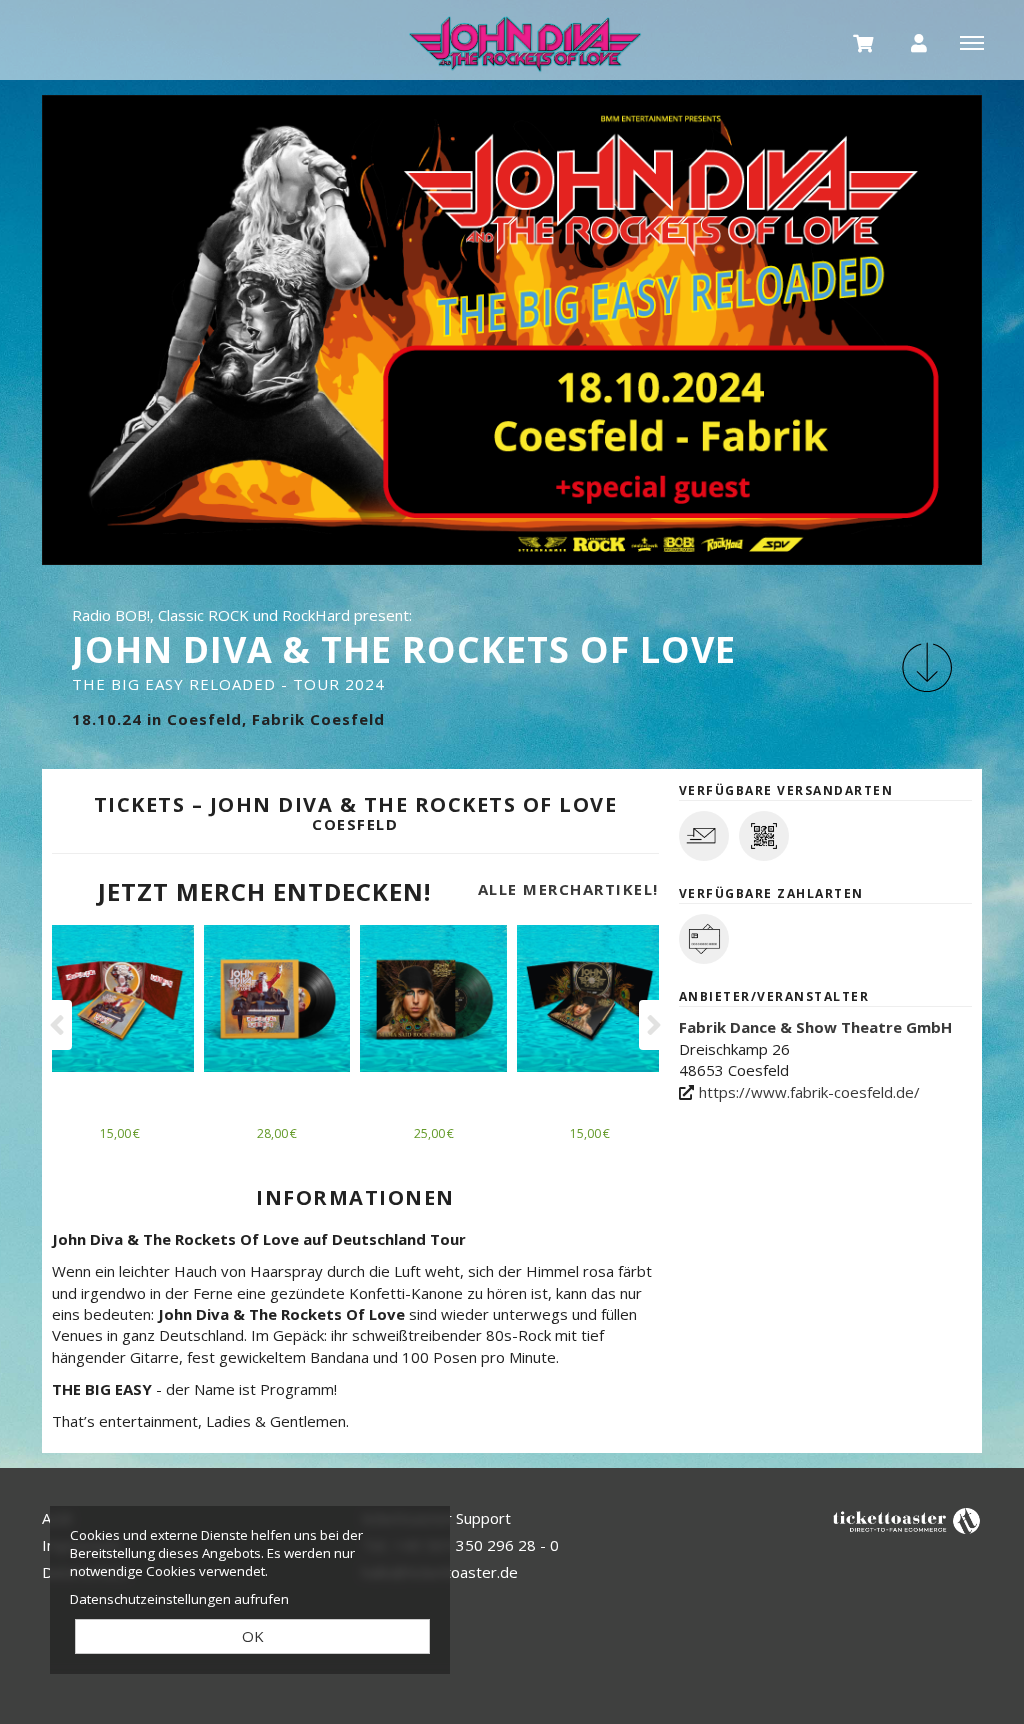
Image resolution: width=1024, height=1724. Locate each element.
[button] (927, 667)
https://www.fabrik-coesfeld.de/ (809, 1092)
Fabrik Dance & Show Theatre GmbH (815, 1027)
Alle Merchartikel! (568, 889)
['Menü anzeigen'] (972, 42)
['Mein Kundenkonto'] (919, 42)
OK (253, 1636)
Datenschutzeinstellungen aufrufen (179, 1599)
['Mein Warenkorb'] (864, 42)
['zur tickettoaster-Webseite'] (907, 1519)
